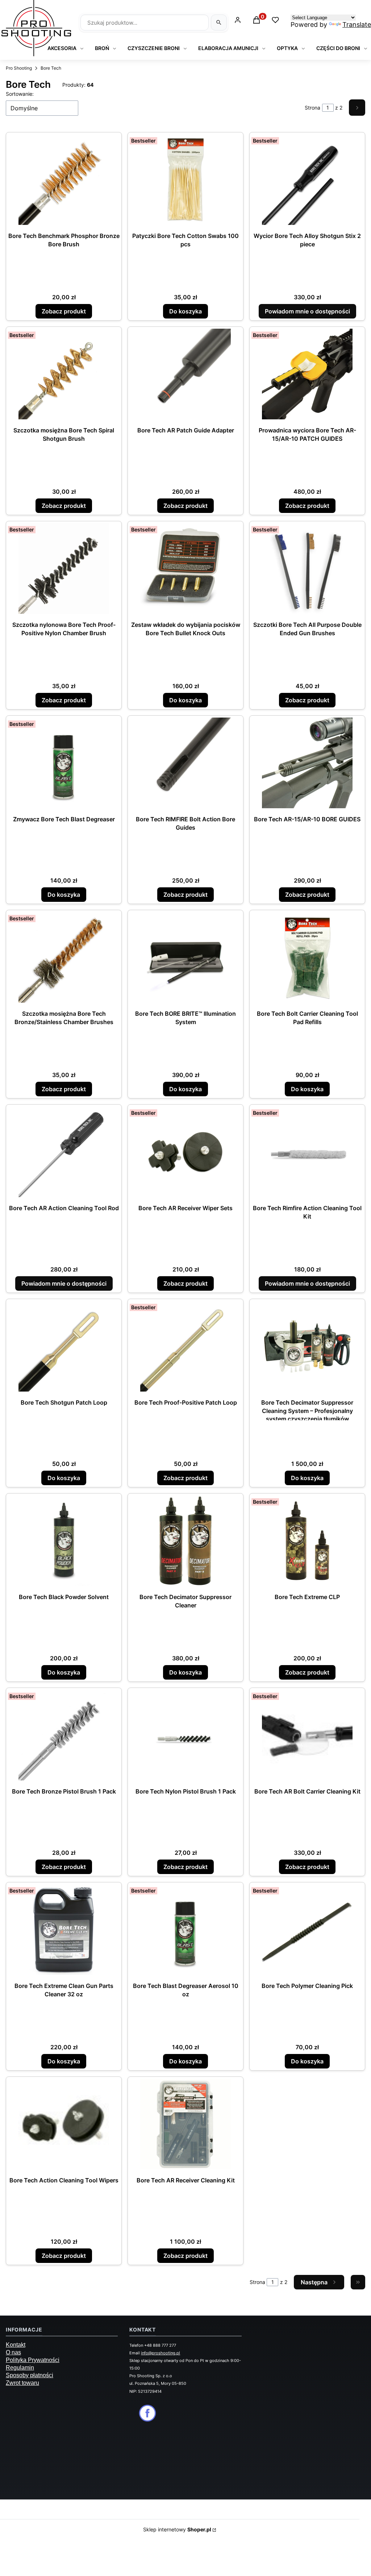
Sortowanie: (20, 94)
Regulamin (20, 2368)
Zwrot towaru (22, 2383)
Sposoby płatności (30, 2375)
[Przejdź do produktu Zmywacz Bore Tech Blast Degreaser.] (64, 763)
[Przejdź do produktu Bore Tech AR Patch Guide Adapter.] (185, 374)
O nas (13, 2352)
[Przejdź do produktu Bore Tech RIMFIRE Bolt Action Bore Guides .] (185, 763)
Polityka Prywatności (33, 2360)
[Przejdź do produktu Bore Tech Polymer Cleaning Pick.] (307, 1930)
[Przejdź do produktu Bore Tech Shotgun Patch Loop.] (64, 1346)
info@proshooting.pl (161, 2353)
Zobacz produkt (64, 311)
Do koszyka (185, 311)
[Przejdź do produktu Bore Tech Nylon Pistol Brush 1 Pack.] (185, 1735)
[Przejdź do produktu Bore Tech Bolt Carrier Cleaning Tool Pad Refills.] (307, 957)
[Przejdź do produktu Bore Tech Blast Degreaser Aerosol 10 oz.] (185, 1930)
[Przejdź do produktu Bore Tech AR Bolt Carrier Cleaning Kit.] (307, 1735)
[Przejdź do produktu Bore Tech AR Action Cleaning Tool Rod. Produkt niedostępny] (64, 1152)
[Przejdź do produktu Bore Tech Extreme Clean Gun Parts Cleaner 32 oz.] (64, 1930)
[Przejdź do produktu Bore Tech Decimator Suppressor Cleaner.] (185, 1541)
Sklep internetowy (177, 2529)
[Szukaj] (219, 22)
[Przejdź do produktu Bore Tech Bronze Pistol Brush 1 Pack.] (64, 1735)
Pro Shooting (19, 68)
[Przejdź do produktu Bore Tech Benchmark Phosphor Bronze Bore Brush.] (64, 180)
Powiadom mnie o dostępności (307, 311)
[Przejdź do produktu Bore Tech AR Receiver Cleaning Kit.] (185, 2124)
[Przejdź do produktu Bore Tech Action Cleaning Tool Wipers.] (64, 2124)
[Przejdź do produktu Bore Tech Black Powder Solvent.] (64, 1541)
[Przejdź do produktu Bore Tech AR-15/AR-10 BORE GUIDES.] (307, 763)
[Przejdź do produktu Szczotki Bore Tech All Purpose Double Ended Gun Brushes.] (307, 568)
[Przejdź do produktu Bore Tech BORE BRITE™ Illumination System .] (185, 957)
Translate (357, 24)
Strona (312, 108)
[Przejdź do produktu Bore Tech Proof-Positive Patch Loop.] (185, 1346)
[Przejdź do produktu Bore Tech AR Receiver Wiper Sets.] (185, 1152)
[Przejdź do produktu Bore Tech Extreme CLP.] (307, 1541)
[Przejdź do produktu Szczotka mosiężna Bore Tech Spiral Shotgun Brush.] (64, 374)
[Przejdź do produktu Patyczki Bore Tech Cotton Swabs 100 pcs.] (185, 180)
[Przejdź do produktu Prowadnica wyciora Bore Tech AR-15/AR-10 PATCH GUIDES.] (307, 374)
